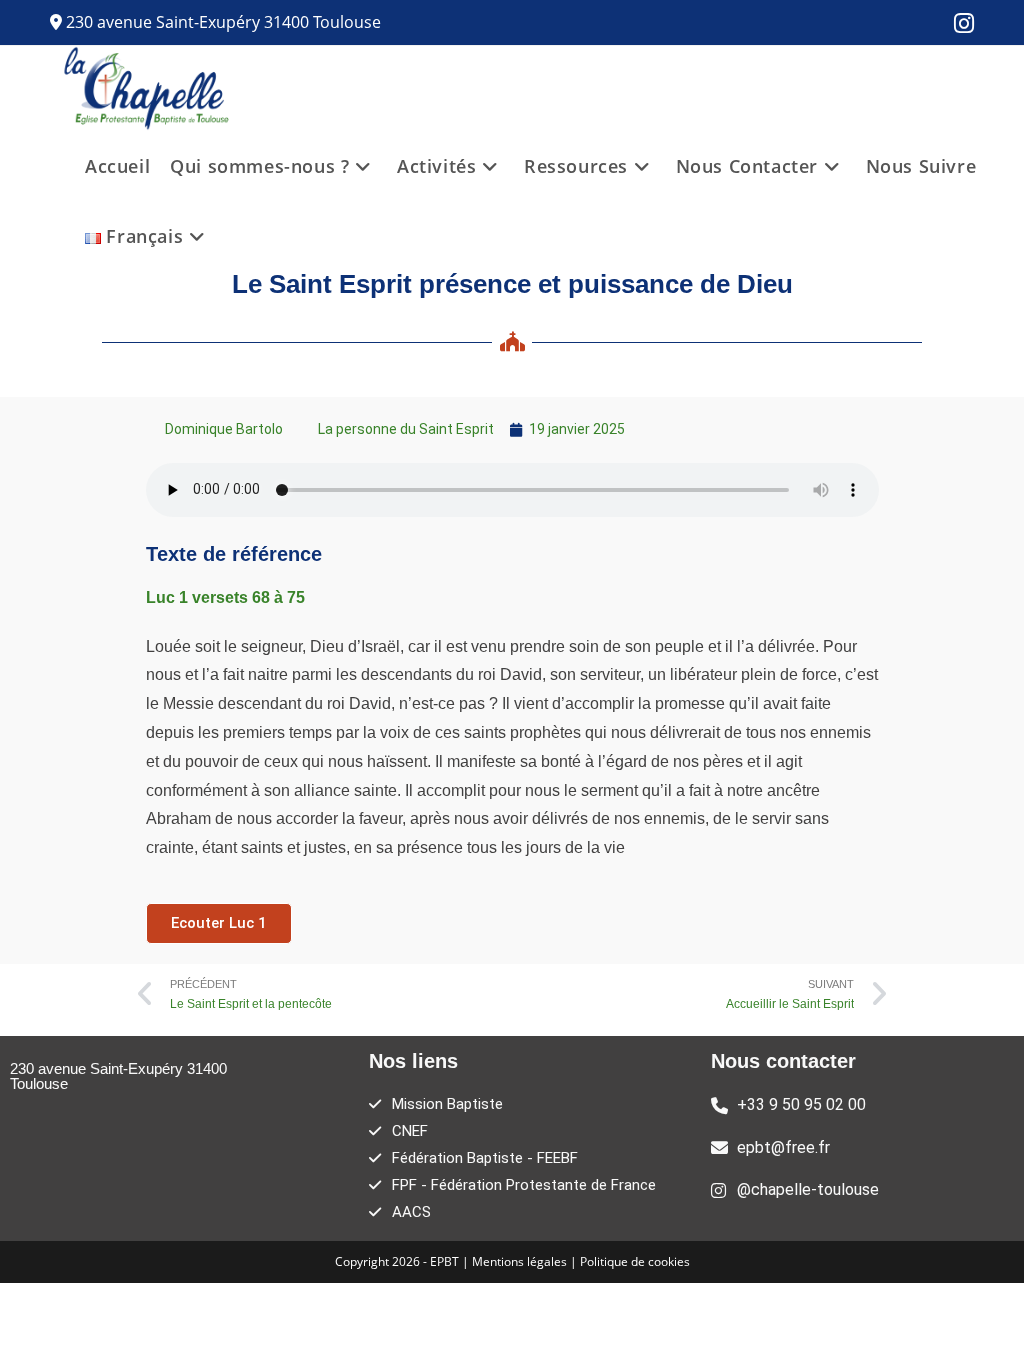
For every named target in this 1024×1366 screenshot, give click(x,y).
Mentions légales (521, 1261)
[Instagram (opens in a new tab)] (959, 23)
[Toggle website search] (238, 236)
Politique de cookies (635, 1261)
